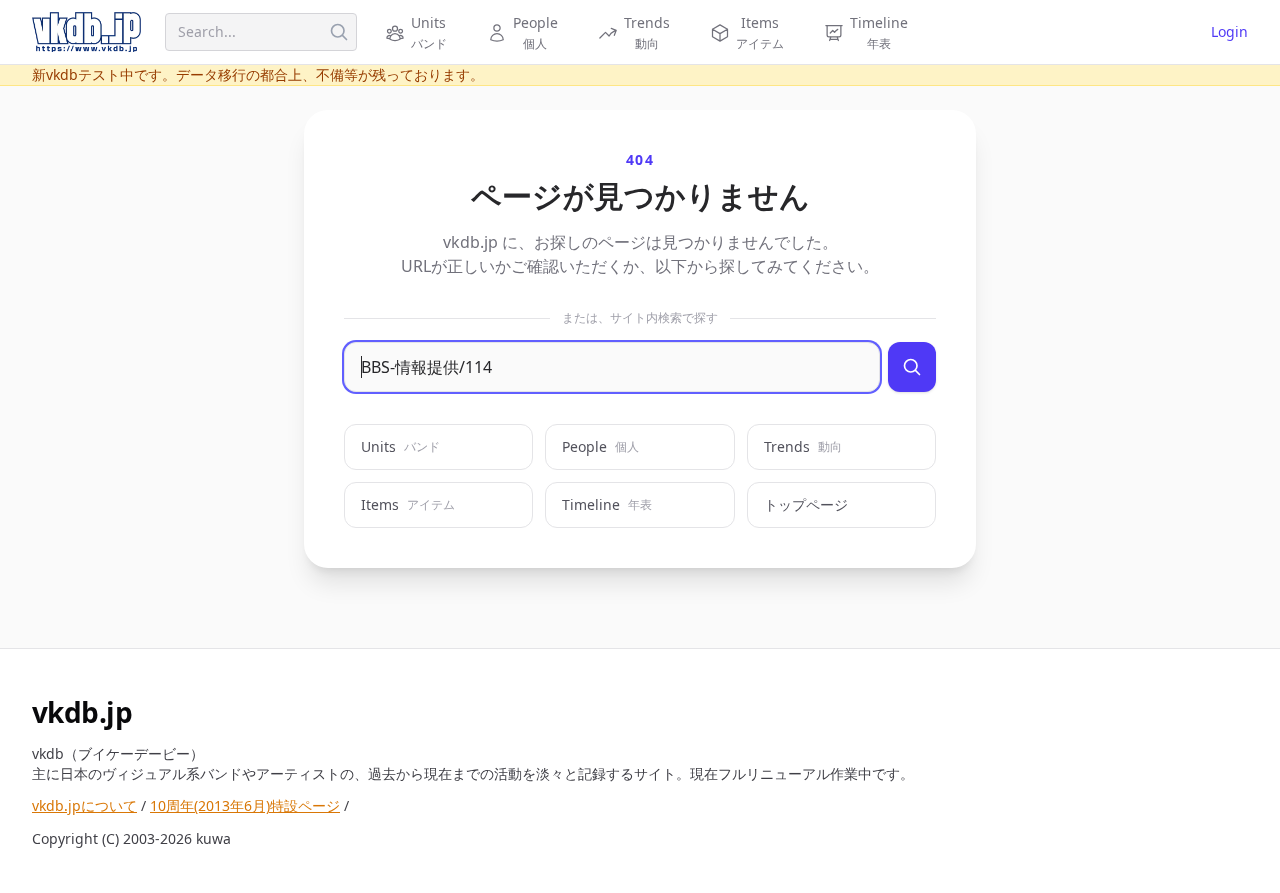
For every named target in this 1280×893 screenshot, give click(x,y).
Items (408, 504)
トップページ (806, 504)
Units (400, 446)
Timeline (607, 504)
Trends (803, 446)
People (600, 446)
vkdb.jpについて (84, 805)
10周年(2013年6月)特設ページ (245, 805)
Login (1229, 31)
